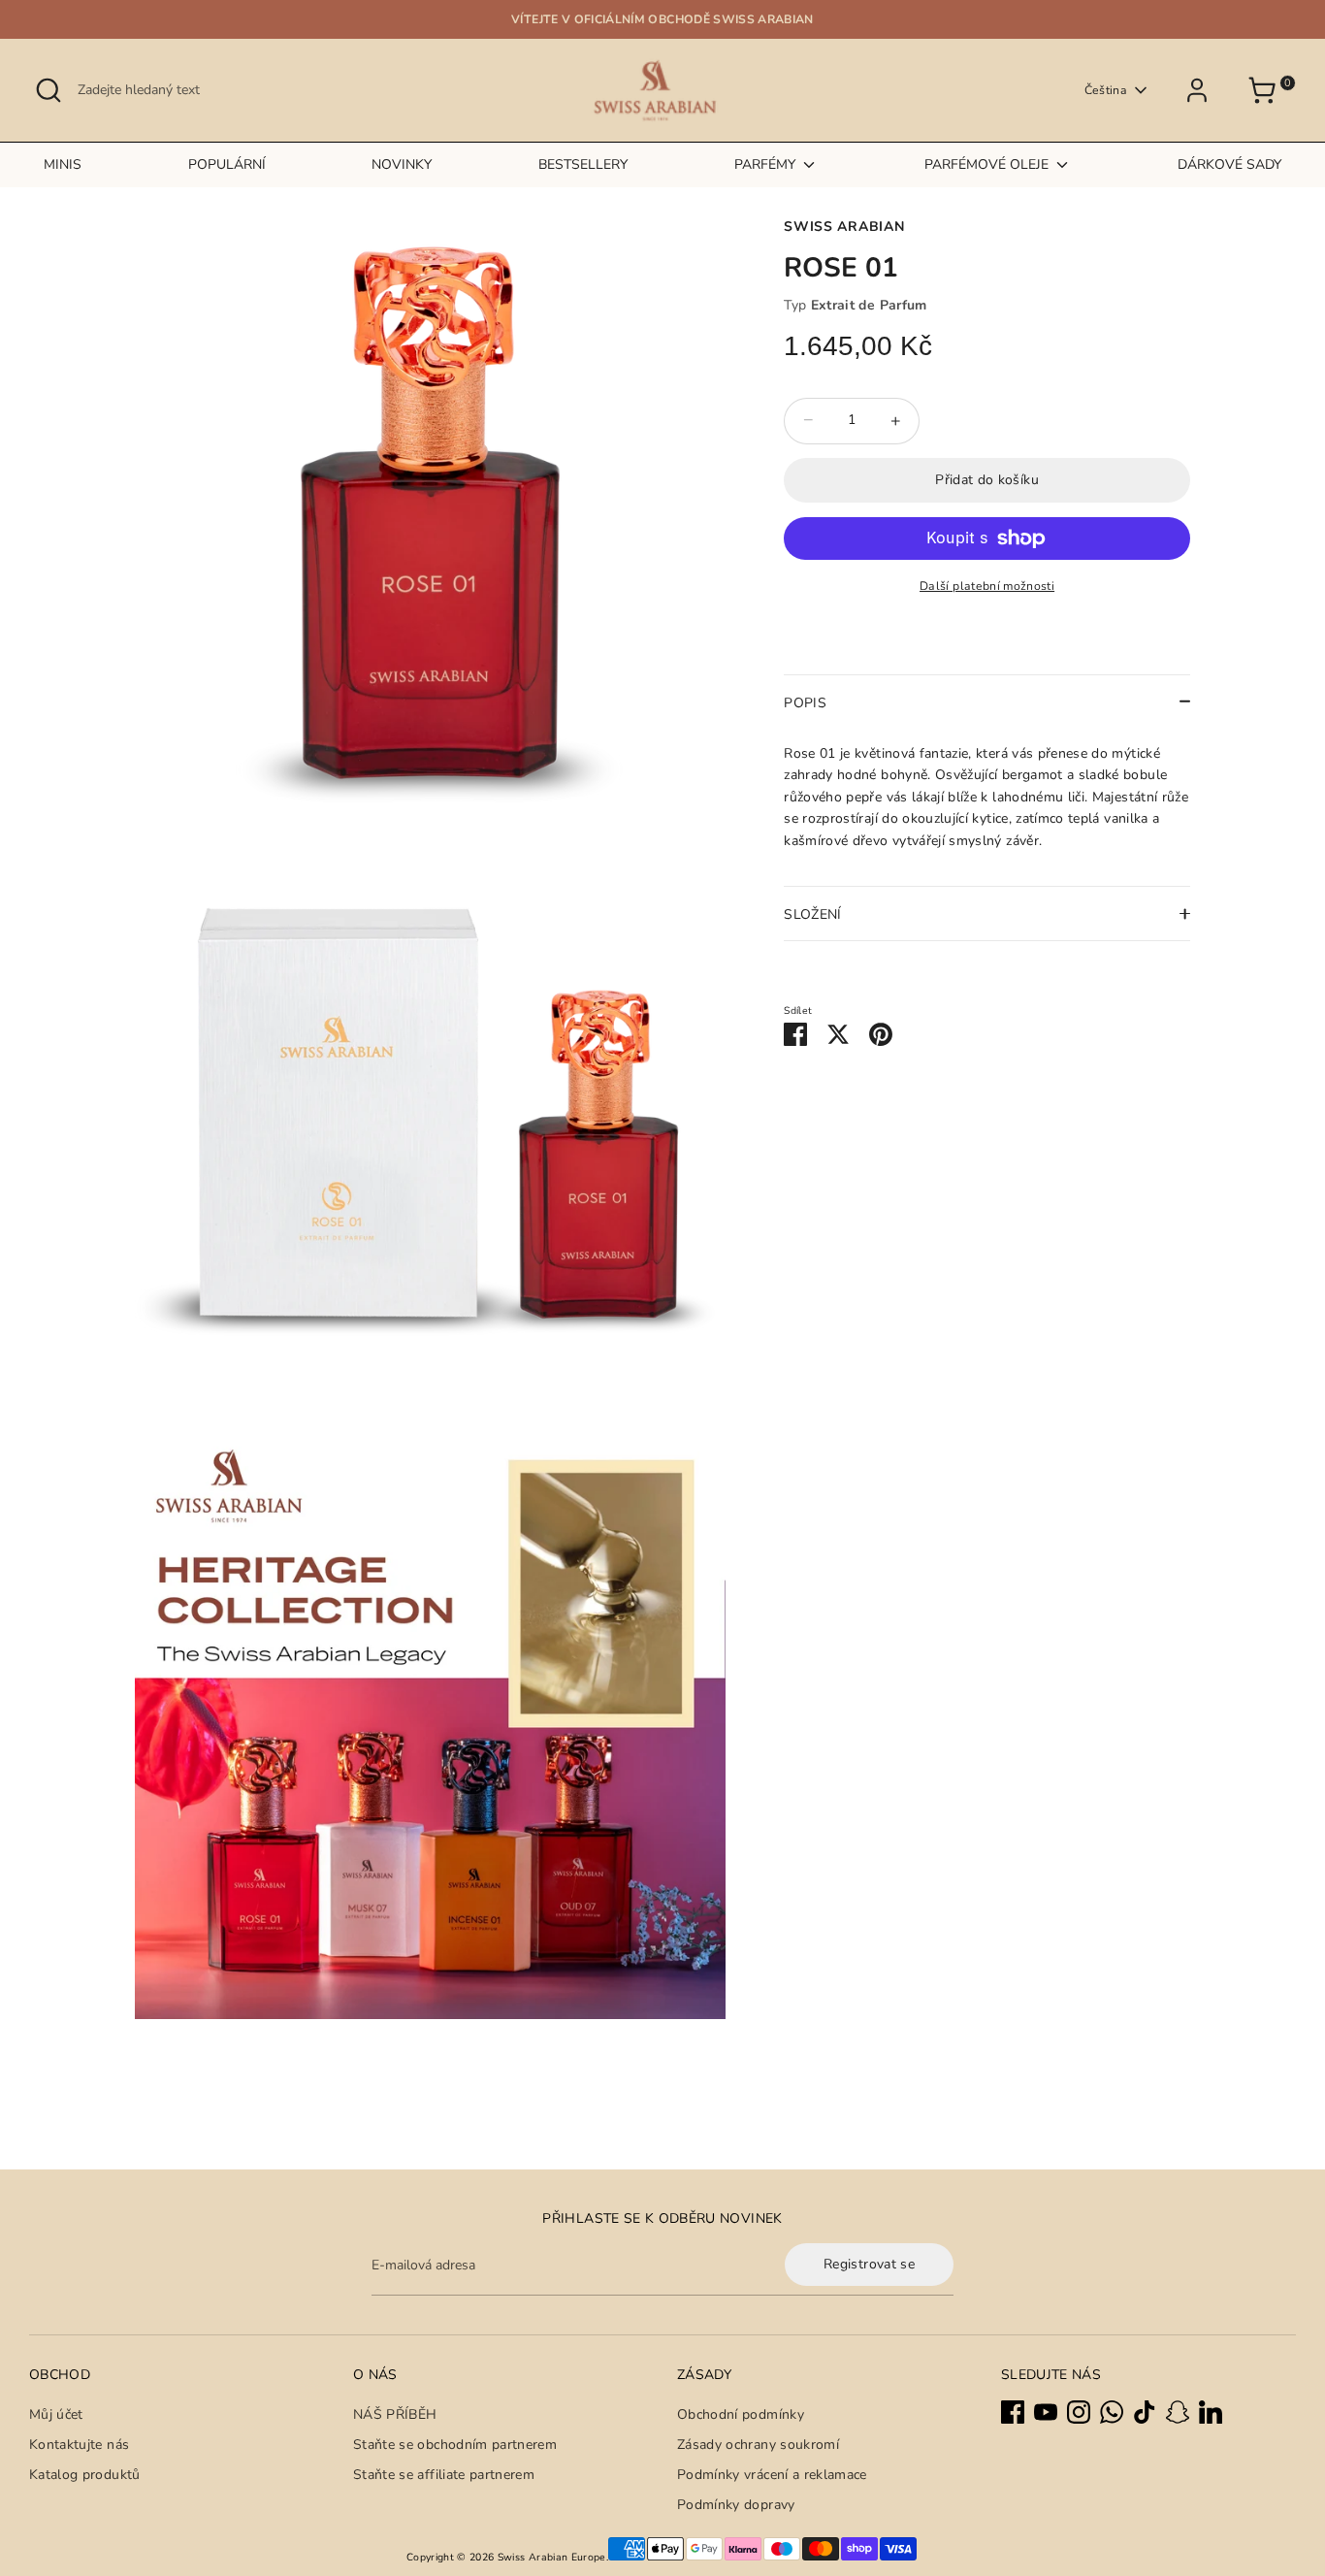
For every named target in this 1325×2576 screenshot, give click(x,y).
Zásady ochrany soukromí (758, 2445)
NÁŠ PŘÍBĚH (395, 2414)
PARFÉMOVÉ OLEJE (988, 164)
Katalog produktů (85, 2475)
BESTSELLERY (583, 164)
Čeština (1106, 90)
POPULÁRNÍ (227, 164)
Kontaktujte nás (79, 2445)
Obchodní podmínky (741, 2414)
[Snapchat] (1178, 2412)
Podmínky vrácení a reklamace (772, 2475)
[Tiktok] (1145, 2412)
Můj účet (56, 2414)
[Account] (1204, 90)
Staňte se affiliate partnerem (444, 2475)
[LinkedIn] (1211, 2412)
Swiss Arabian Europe (552, 2557)
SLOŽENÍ (812, 914)
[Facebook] (1013, 2412)
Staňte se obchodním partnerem (455, 2445)
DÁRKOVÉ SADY (1229, 164)
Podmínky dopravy (736, 2505)
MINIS (63, 164)
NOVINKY (402, 164)
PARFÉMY (767, 164)
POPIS (805, 702)
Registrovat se (869, 2264)
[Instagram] (1079, 2412)
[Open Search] (48, 90)
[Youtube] (1046, 2412)
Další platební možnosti (987, 586)
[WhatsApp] (1112, 2412)
